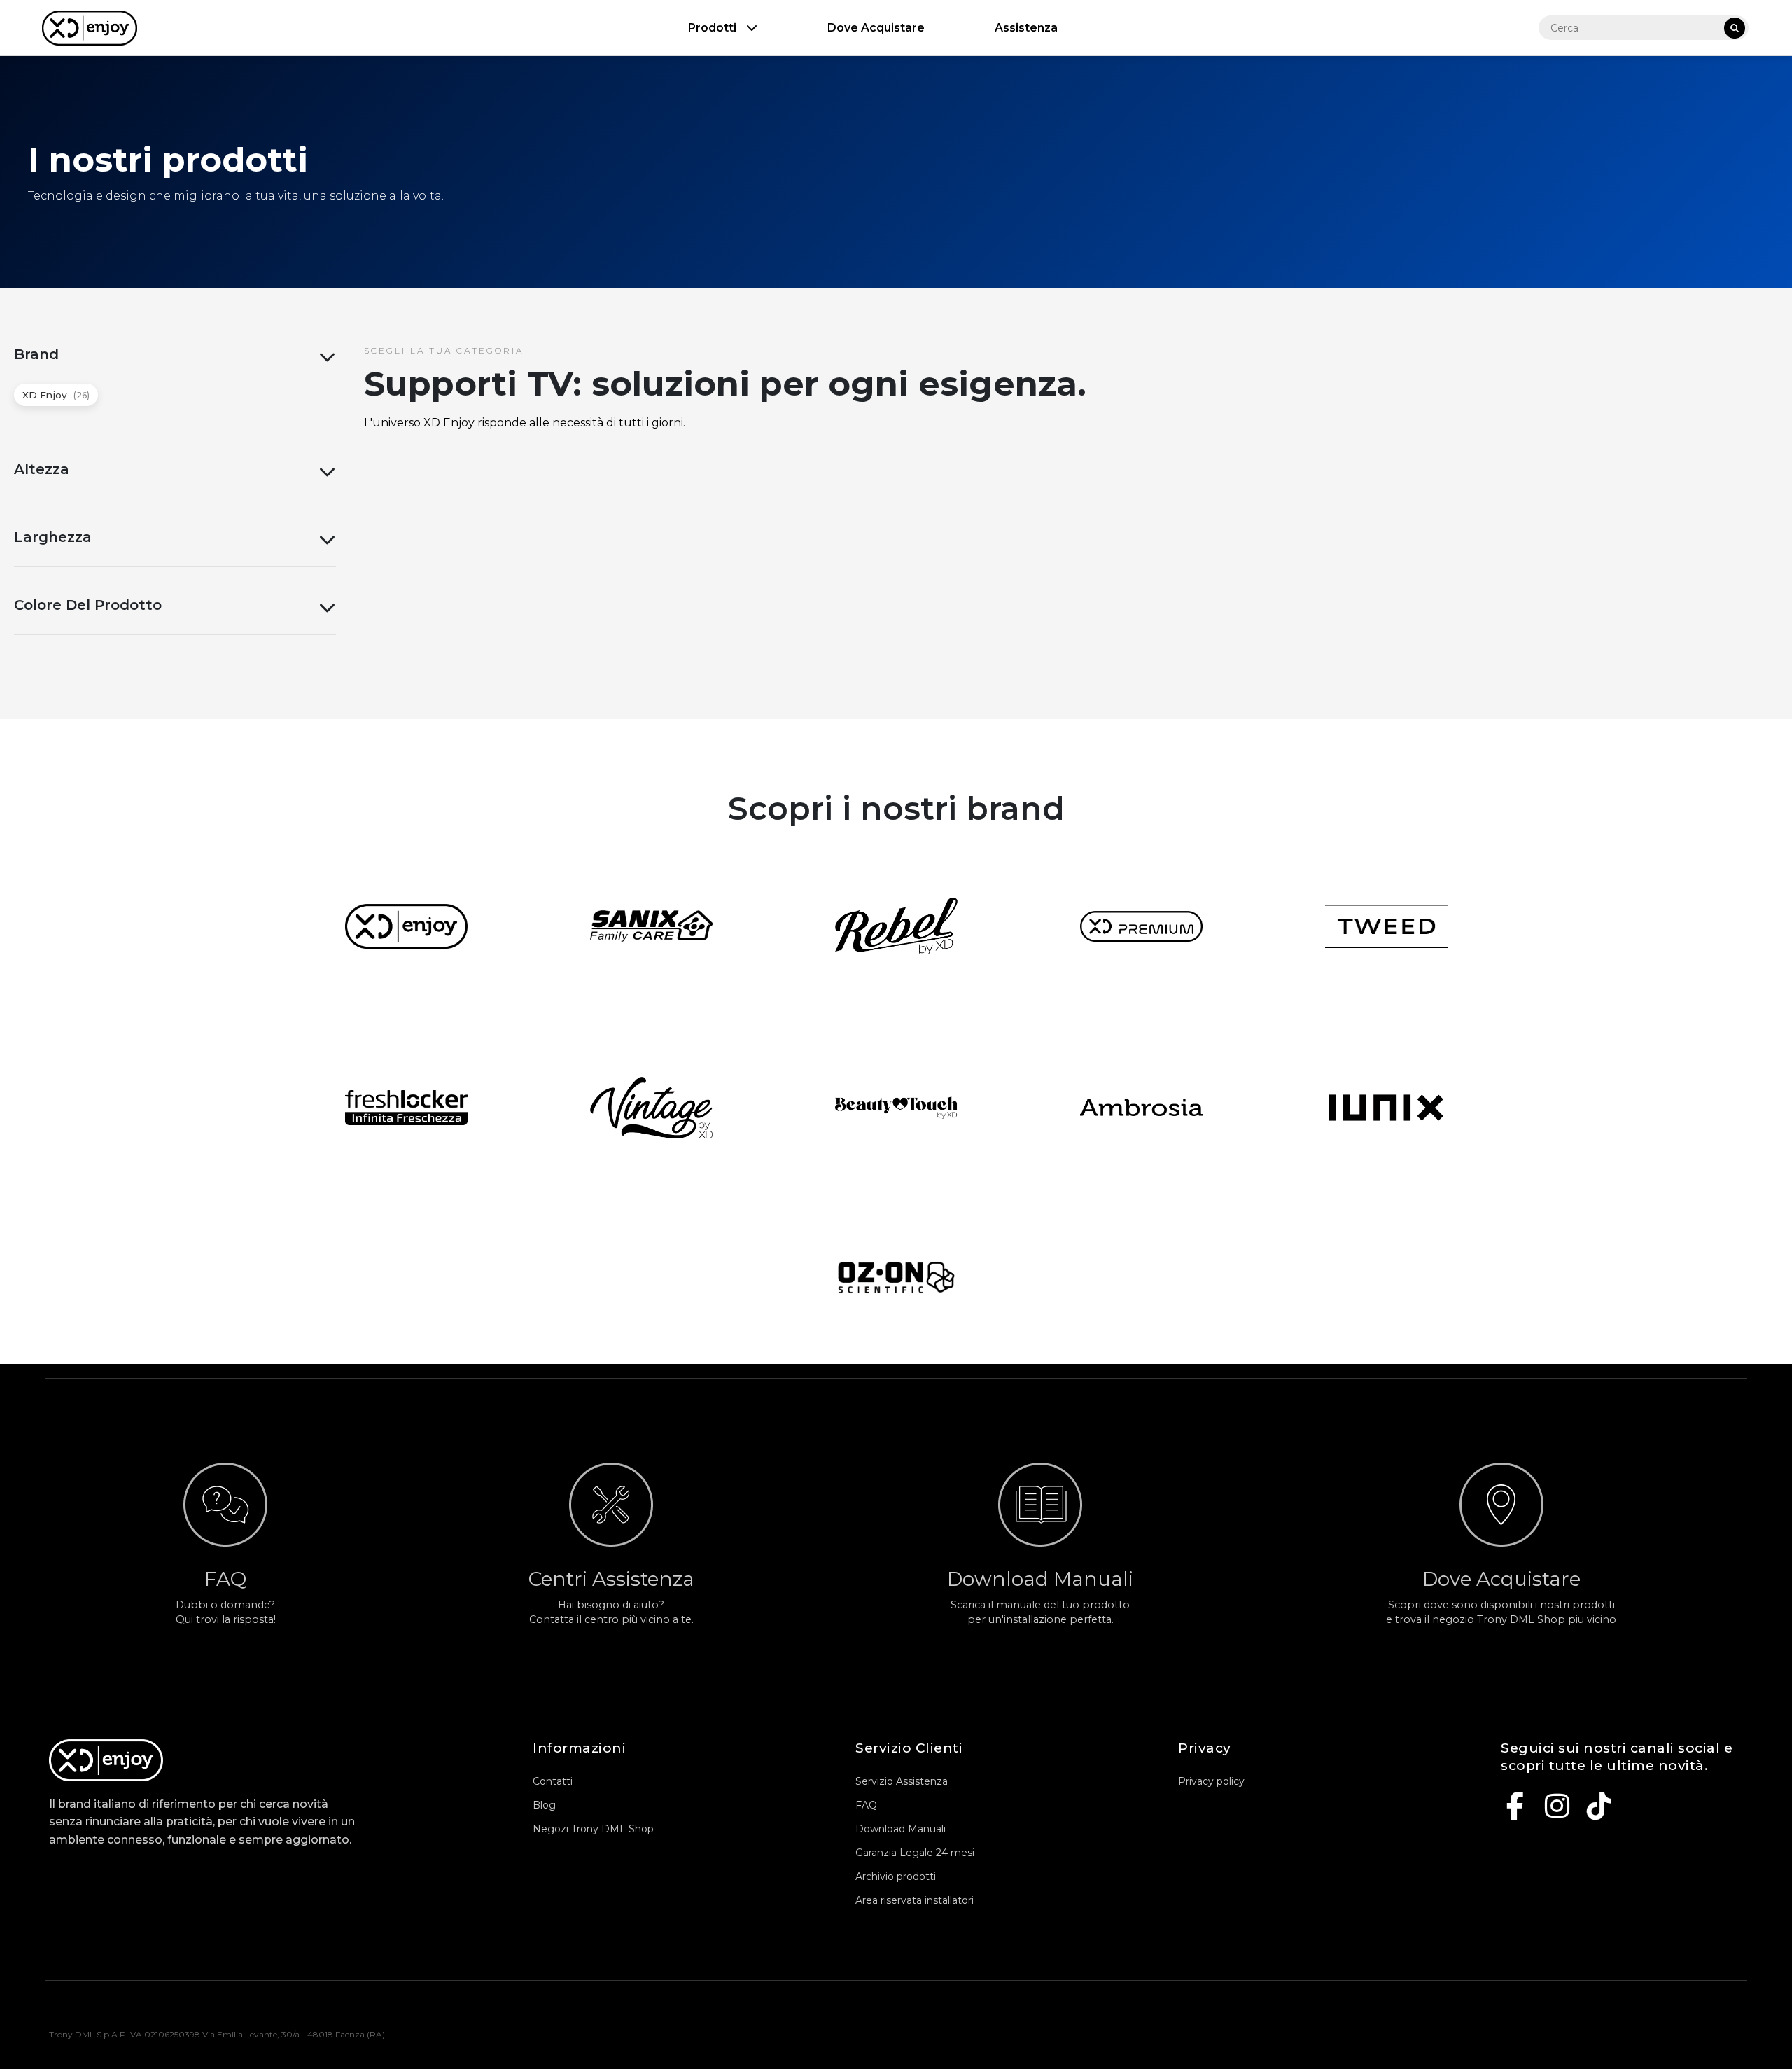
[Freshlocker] (406, 1108)
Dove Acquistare (876, 28)
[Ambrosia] (1141, 1108)
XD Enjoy (56, 395)
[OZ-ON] (896, 1277)
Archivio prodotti (896, 1876)
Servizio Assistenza (902, 1781)
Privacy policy (1211, 1781)
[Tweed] (1386, 926)
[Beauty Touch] (896, 1108)
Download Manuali (901, 1829)
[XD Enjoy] (406, 926)
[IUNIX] (1386, 1108)
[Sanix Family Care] (651, 926)
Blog (544, 1805)
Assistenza (1026, 28)
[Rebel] (896, 926)
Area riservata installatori (915, 1900)
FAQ (866, 1805)
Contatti (553, 1781)
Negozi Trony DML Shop (593, 1829)
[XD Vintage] (651, 1107)
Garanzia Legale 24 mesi (915, 1853)
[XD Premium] (1141, 926)
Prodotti (714, 28)
